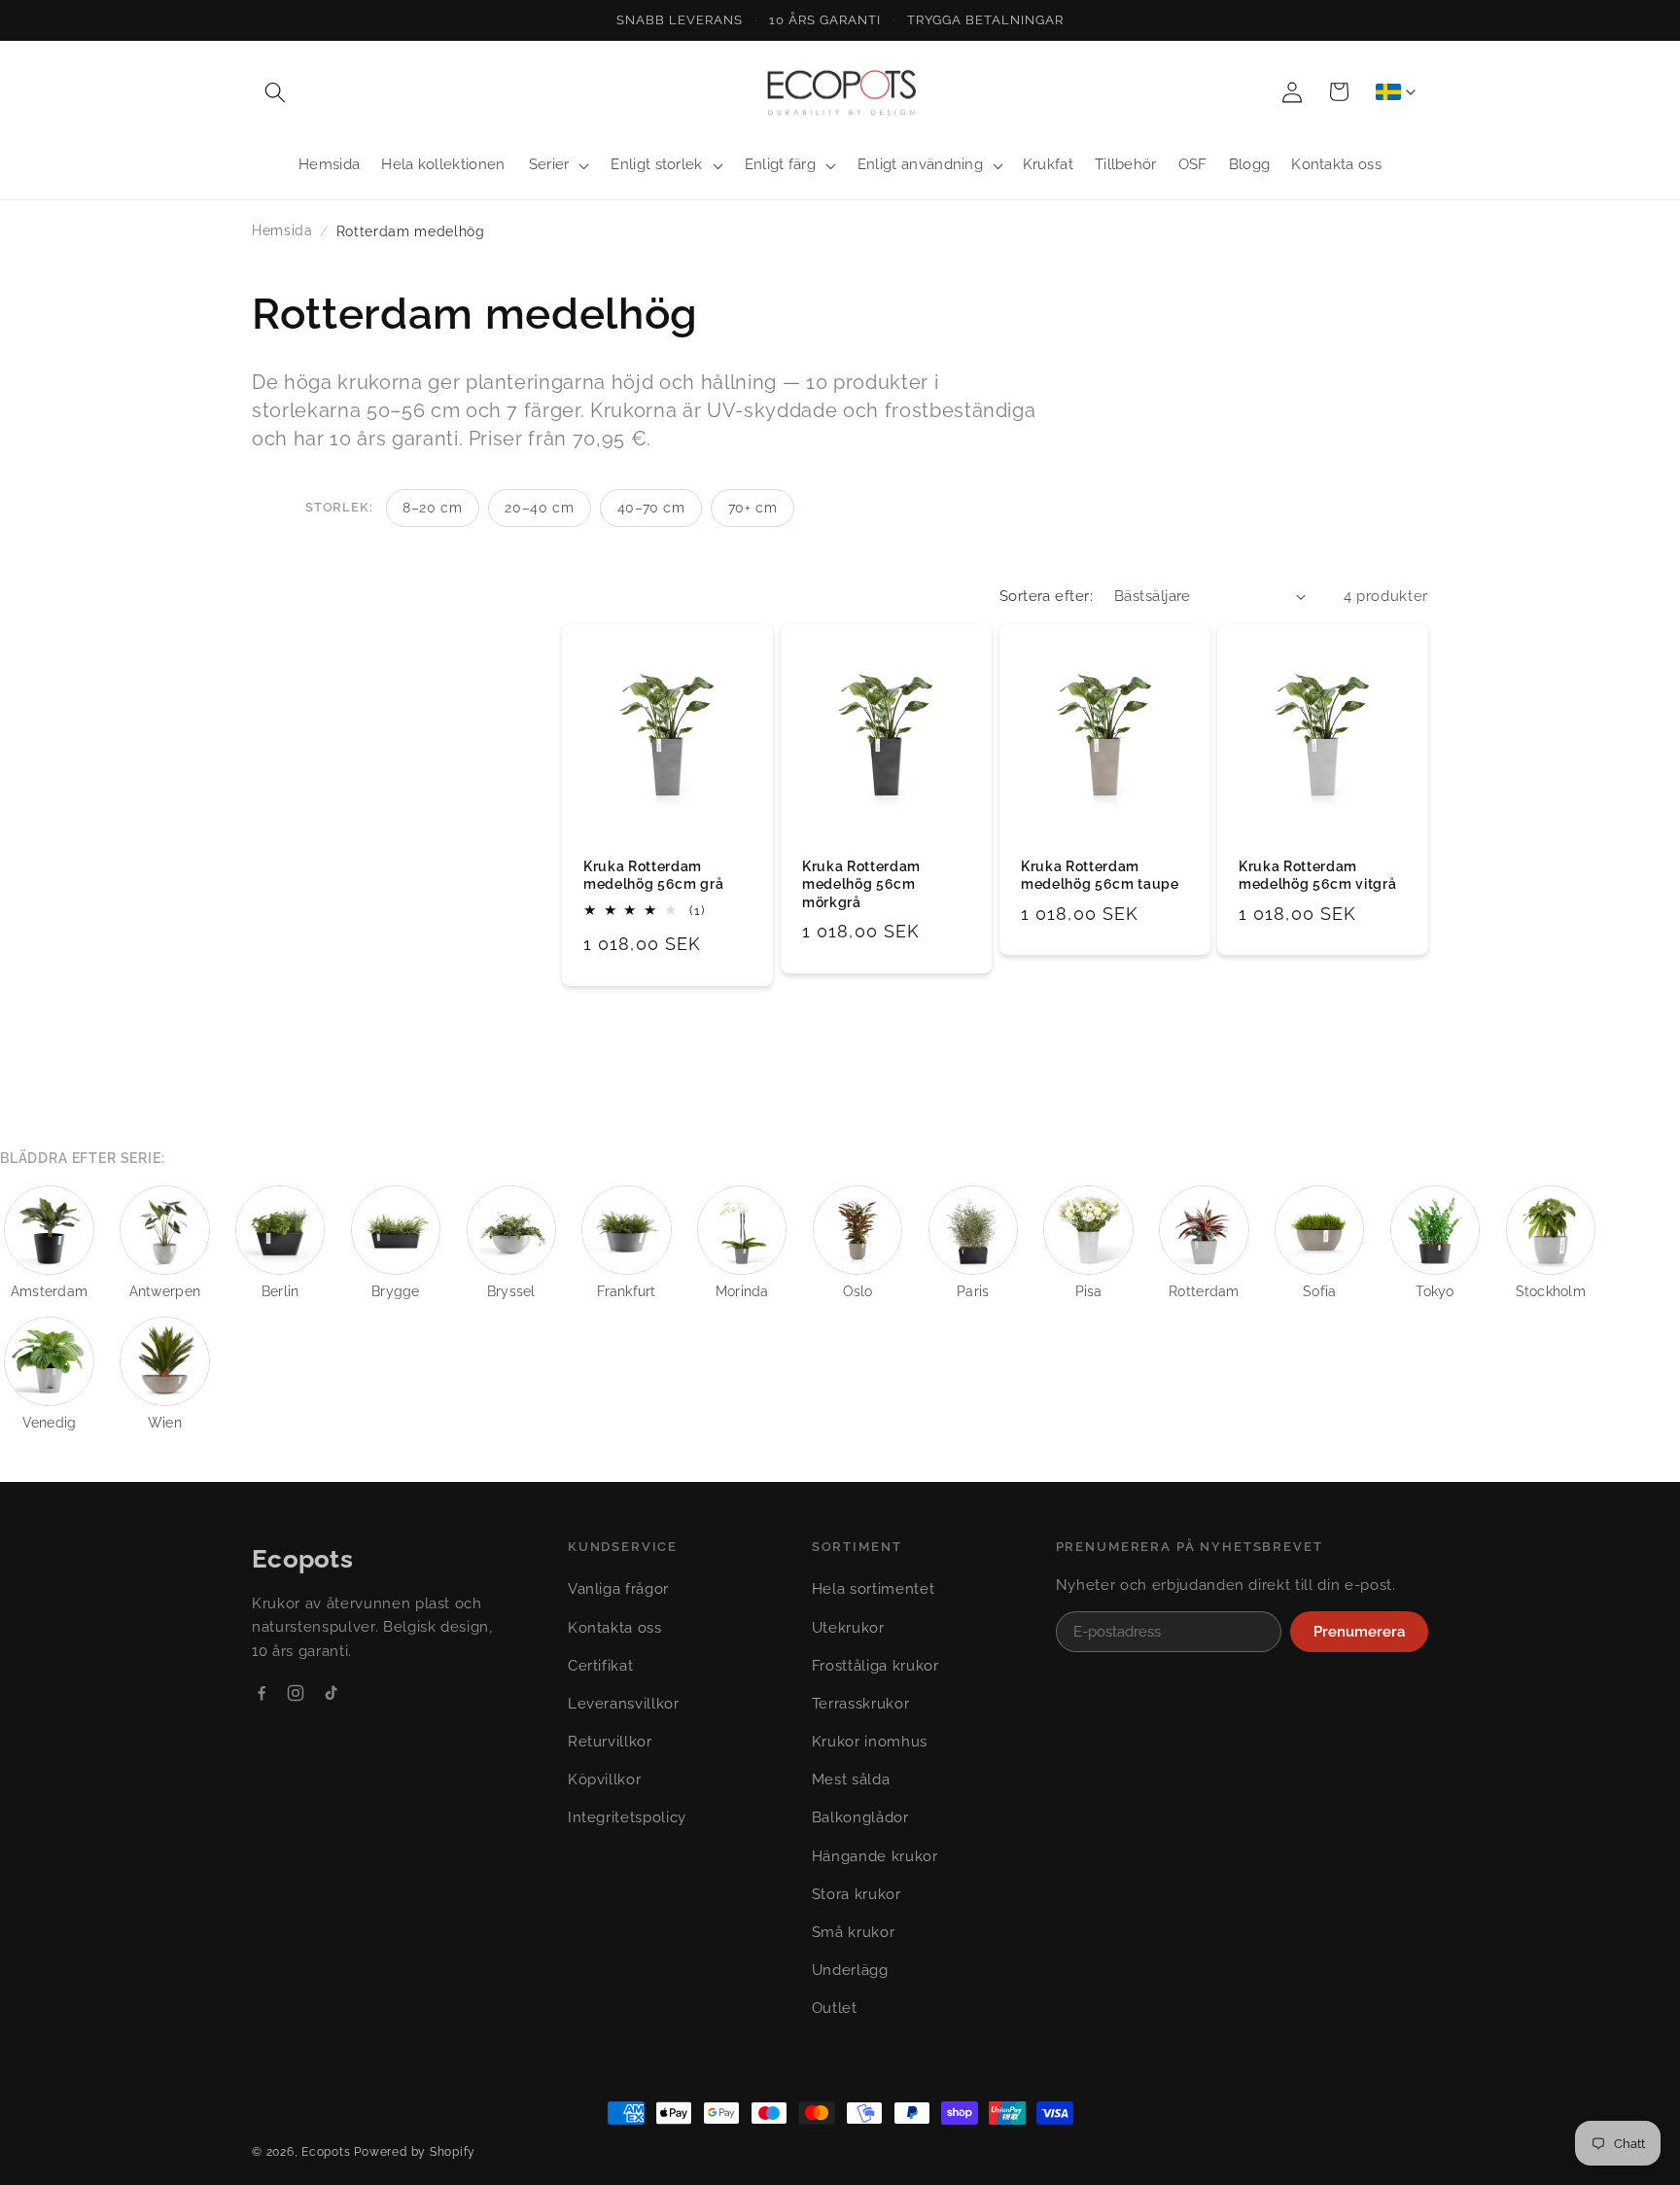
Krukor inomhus (870, 1742)
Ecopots (326, 2152)
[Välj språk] (1395, 91)
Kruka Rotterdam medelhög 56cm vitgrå (1317, 876)
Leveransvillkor (624, 1704)
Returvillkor (610, 1742)
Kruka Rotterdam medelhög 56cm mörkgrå (861, 884)
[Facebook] (262, 1693)
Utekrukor (848, 1628)
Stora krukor (857, 1894)
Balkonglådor (860, 1817)
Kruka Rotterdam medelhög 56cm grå (653, 876)
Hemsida (282, 230)
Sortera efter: (1046, 596)
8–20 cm (433, 508)
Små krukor (854, 1932)
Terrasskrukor (861, 1704)
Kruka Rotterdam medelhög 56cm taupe (1100, 876)
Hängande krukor (875, 1856)
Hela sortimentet (874, 1589)
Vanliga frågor (618, 1589)
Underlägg (850, 1970)
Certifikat (601, 1666)
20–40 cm (539, 508)
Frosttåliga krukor (875, 1666)
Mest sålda (851, 1780)
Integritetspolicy (627, 1817)
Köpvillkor (605, 1780)
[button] (275, 91)
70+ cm (753, 508)
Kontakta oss (615, 1628)
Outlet (835, 2008)
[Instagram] (296, 1693)
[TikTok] (331, 1693)
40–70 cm (651, 508)
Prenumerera (1359, 1632)
